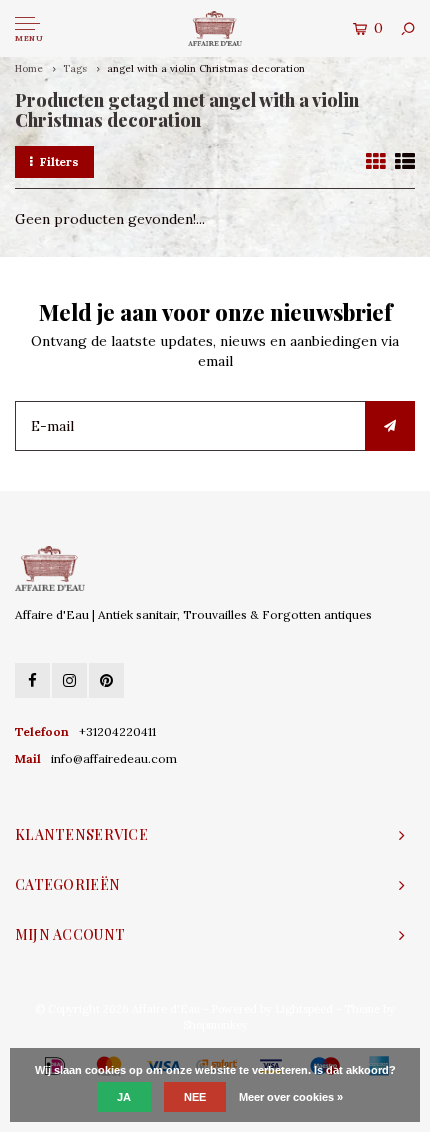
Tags (75, 68)
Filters (59, 161)
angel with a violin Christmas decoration (206, 68)
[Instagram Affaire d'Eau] (69, 680)
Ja (124, 1097)
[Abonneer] (390, 426)
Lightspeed (304, 1009)
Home (29, 68)
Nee (195, 1097)
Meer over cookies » (291, 1097)
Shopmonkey (215, 1025)
